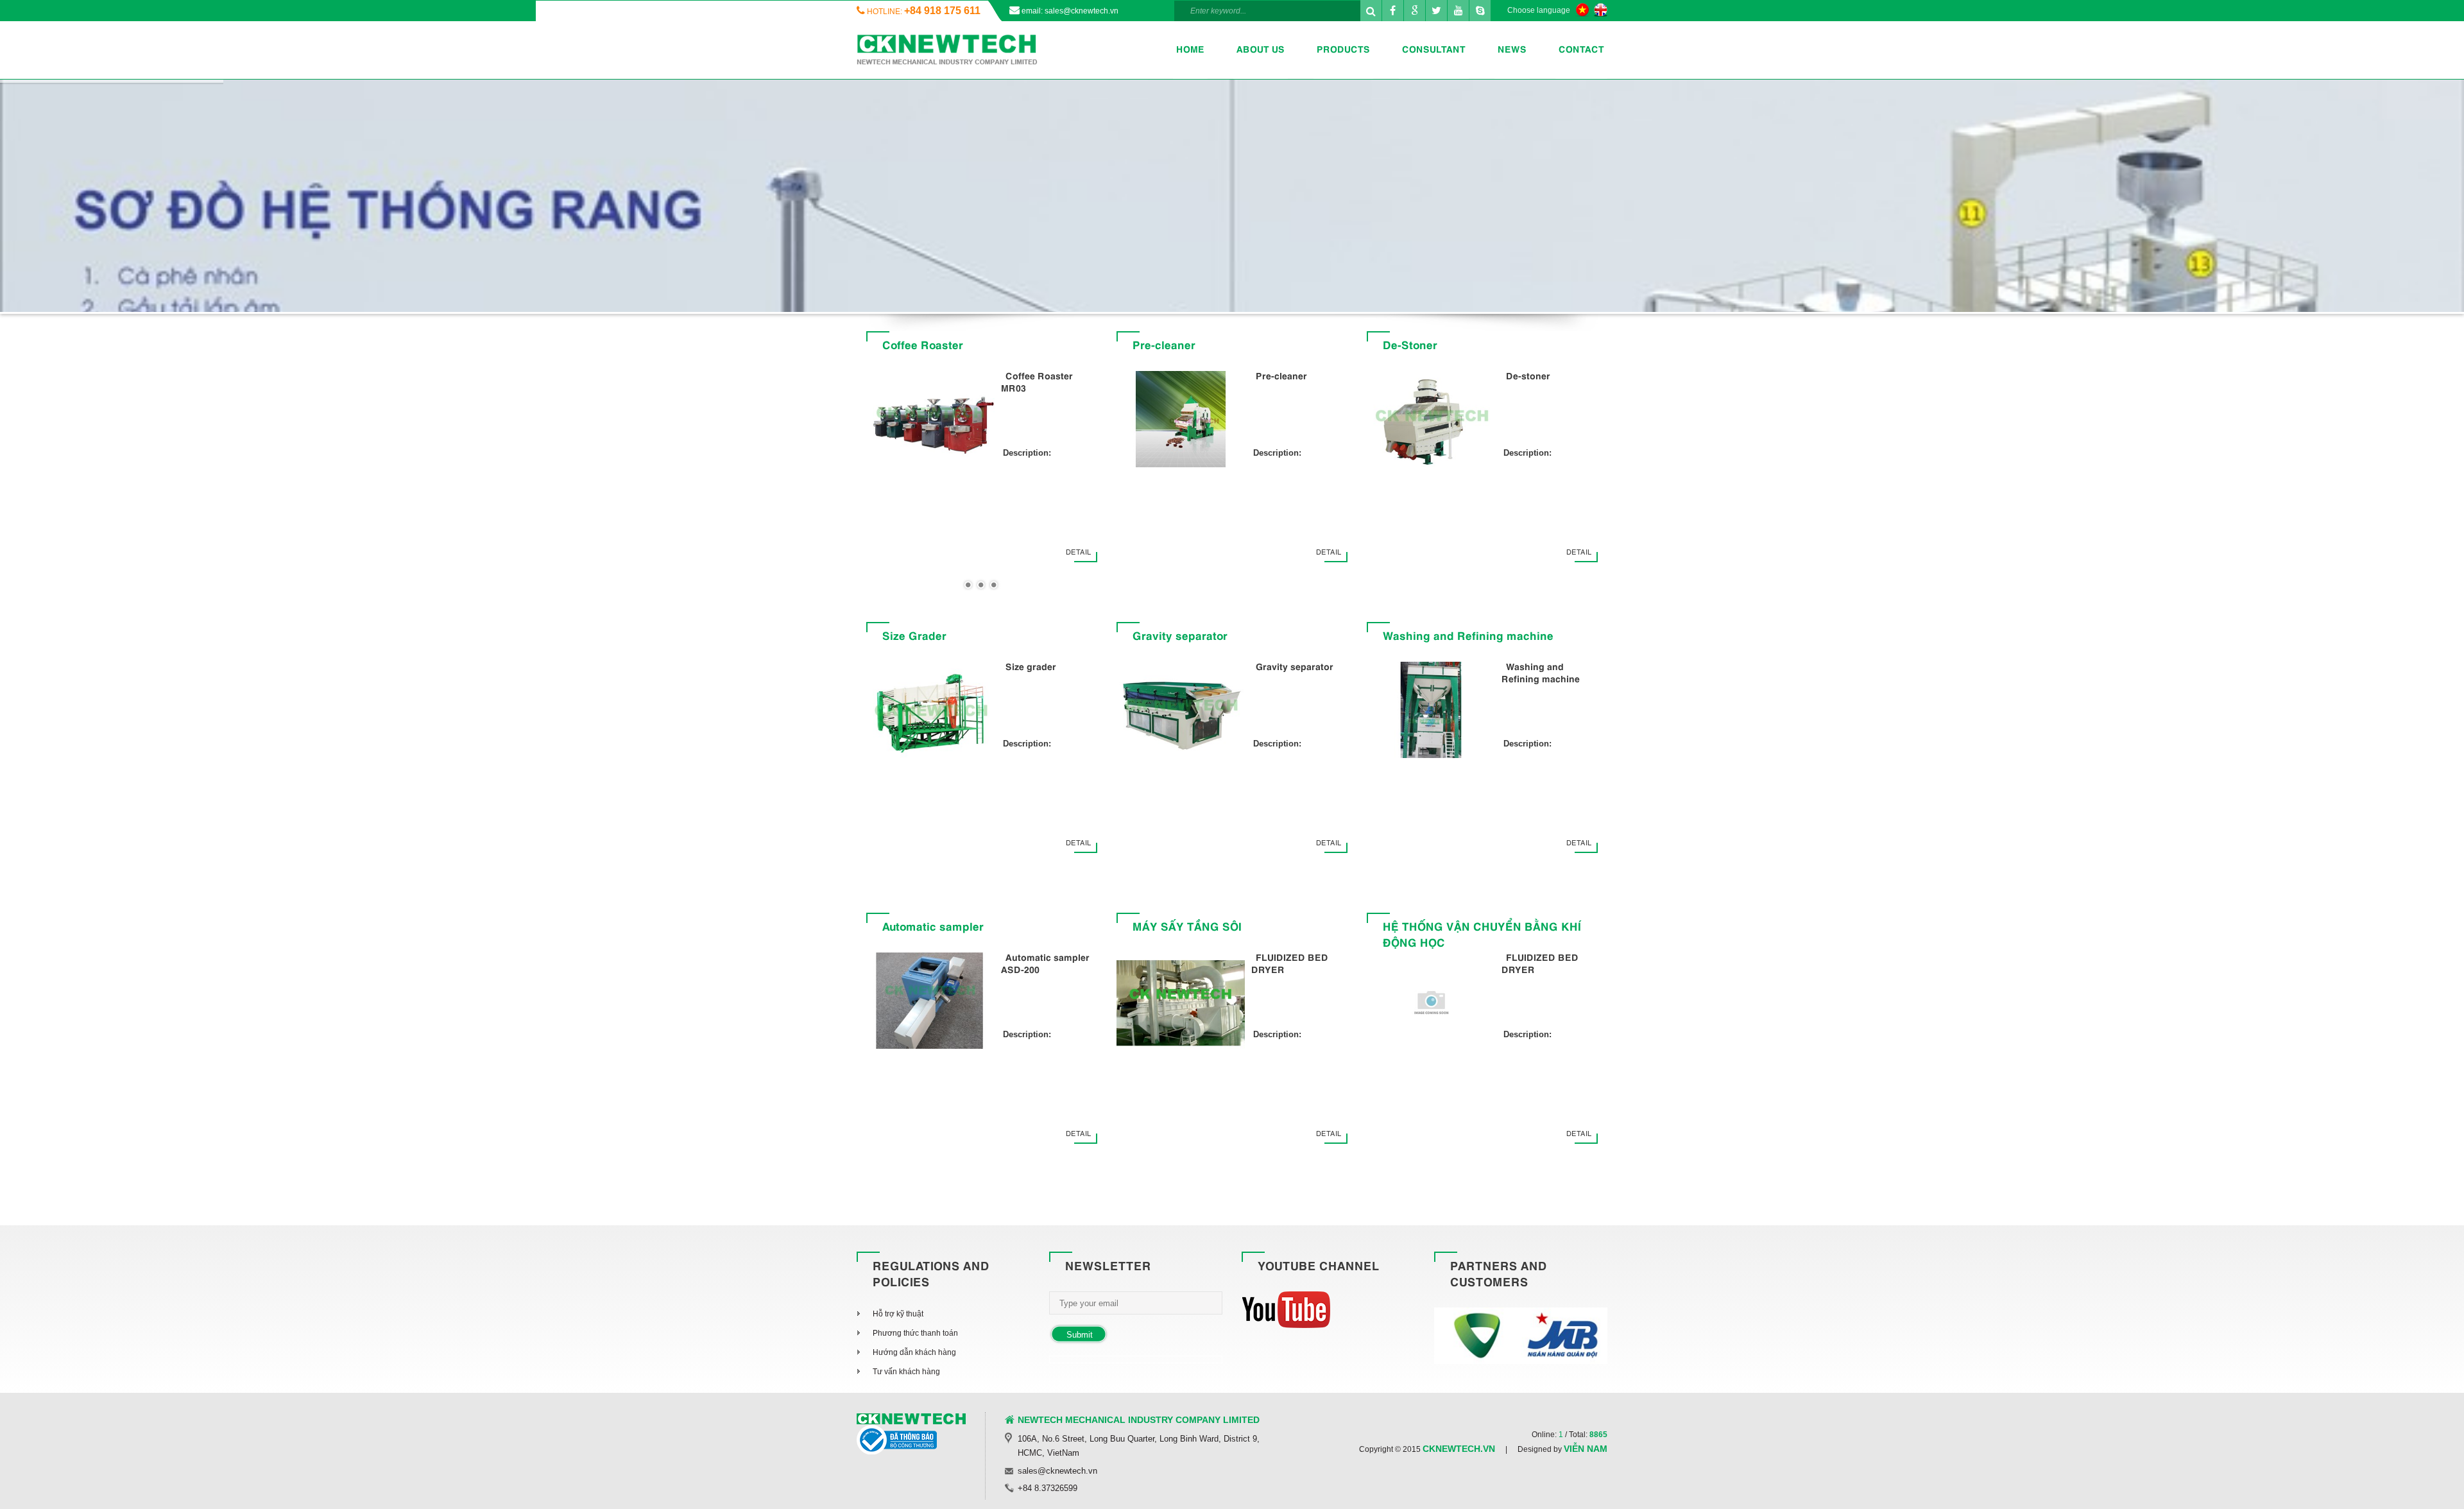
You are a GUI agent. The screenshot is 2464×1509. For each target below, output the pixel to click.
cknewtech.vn (1459, 1449)
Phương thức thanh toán (915, 1333)
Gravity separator (1180, 637)
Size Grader (914, 637)
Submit (1080, 1335)
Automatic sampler (933, 928)
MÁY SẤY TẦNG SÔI (1187, 928)
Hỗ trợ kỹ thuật (898, 1314)
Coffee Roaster (923, 347)
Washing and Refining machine (1468, 637)
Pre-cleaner (1164, 347)
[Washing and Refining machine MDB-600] (1431, 712)
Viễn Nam (1586, 1449)
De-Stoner (1410, 347)
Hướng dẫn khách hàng (914, 1352)
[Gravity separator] (1181, 712)
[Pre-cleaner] (1181, 422)
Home (1190, 50)
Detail (1078, 553)
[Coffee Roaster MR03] (930, 422)
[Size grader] (930, 712)
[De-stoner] (1431, 422)
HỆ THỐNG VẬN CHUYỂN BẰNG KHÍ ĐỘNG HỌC (1482, 936)
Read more (892, 221)
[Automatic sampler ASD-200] (930, 1003)
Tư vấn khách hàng (906, 1372)
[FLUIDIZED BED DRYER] (1181, 1003)
